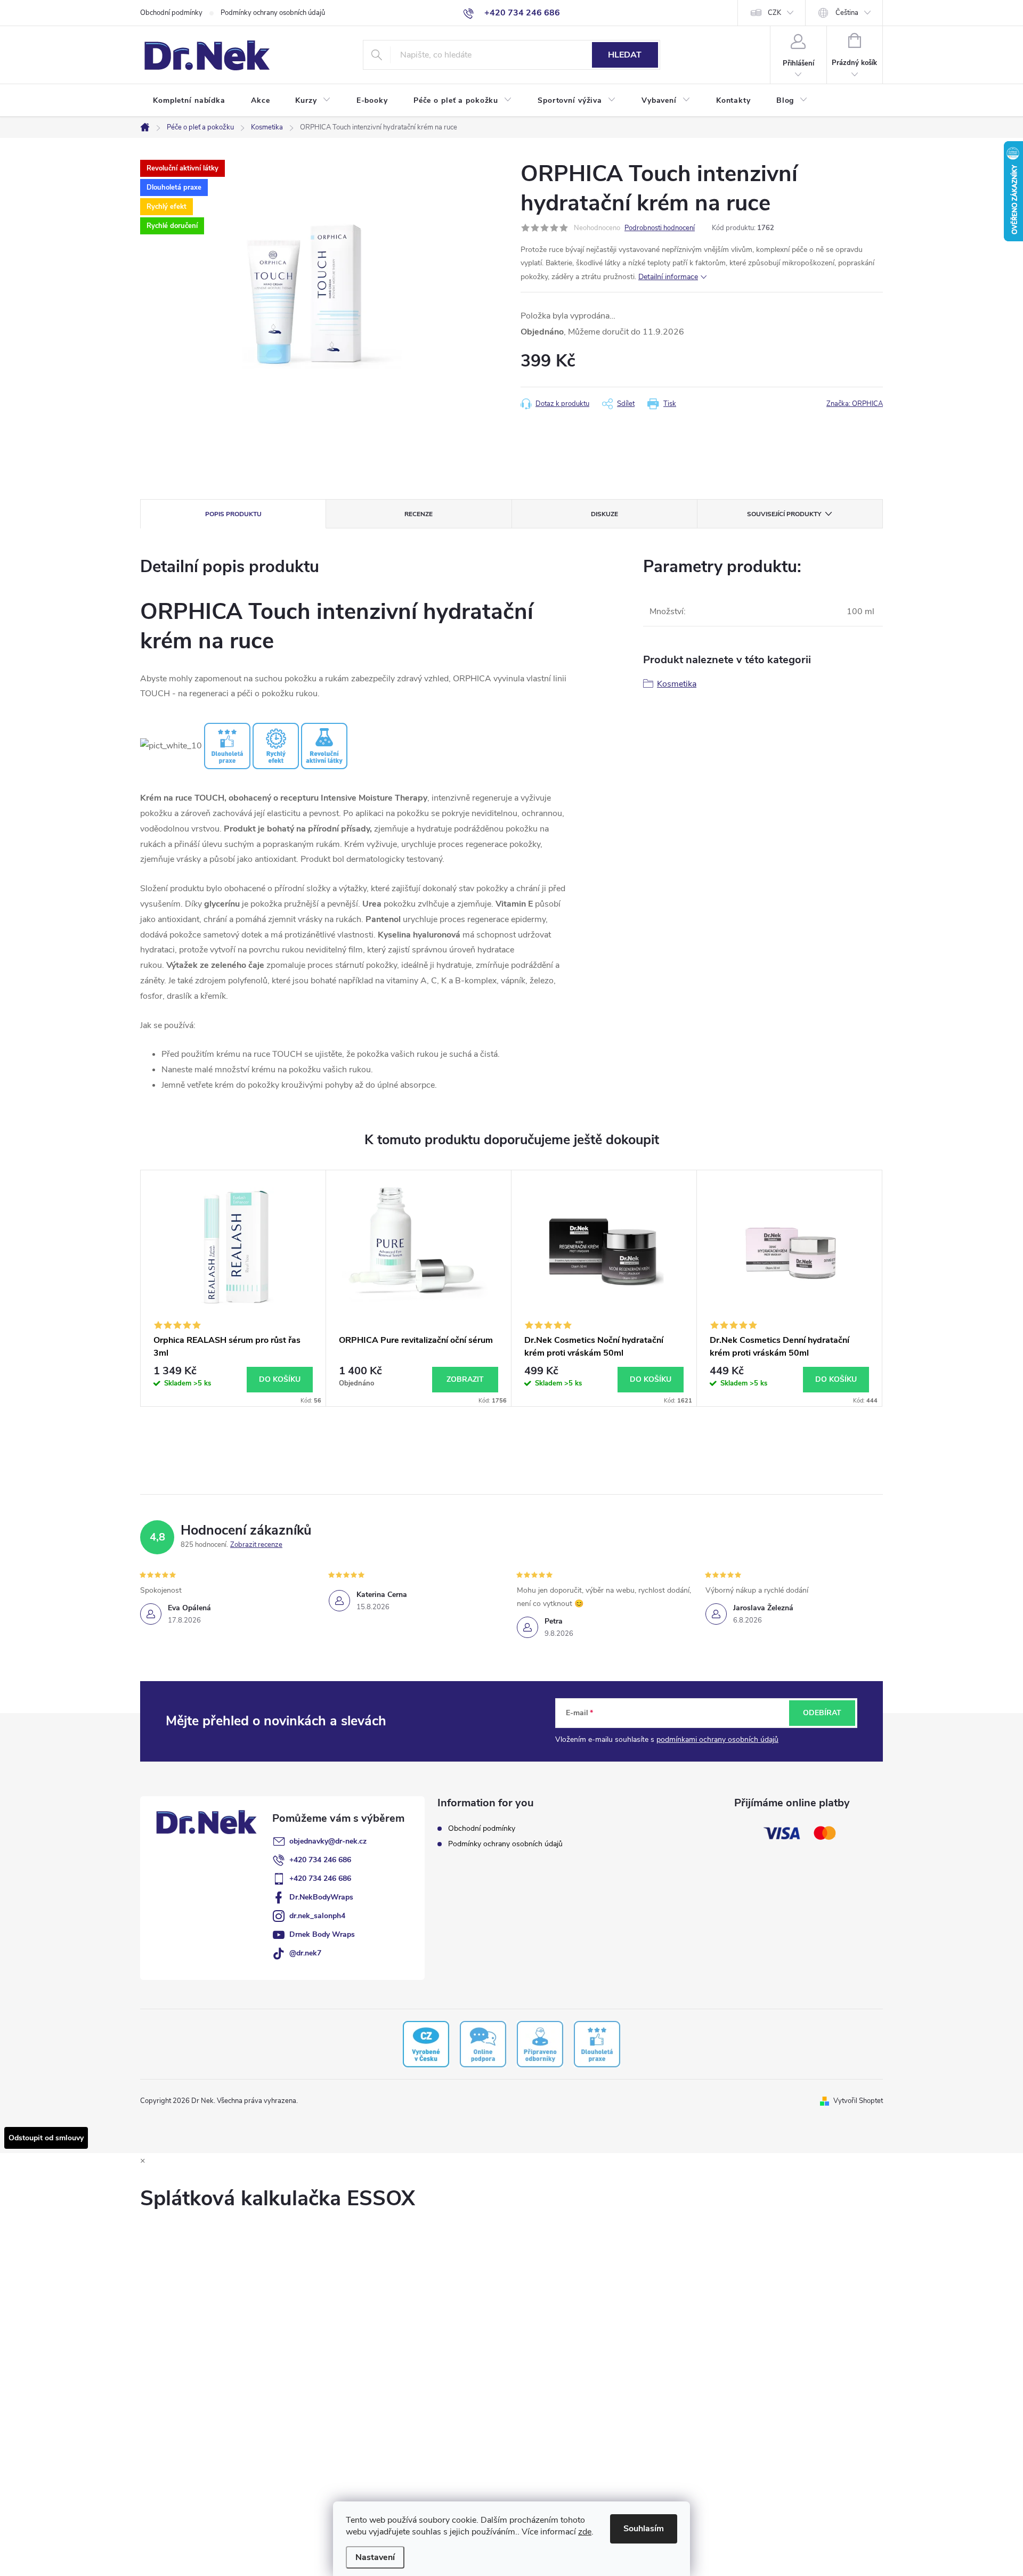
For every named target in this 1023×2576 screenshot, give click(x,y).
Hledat (625, 55)
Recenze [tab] (419, 514)
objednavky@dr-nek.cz (328, 1841)
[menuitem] (189, 101)
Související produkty (784, 514)
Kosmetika (677, 684)
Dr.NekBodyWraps (321, 1897)
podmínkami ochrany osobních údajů (717, 1739)
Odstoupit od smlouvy (46, 2138)
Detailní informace (668, 277)
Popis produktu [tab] (233, 514)
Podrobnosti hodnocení (660, 228)
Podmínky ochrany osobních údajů (273, 13)
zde (585, 2532)
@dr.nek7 (305, 1953)
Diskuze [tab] (604, 514)
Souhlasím (644, 2529)
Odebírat (822, 1713)
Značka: (855, 404)
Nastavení (375, 2557)
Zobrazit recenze (256, 1545)
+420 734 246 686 (320, 1860)
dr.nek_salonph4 (317, 1916)
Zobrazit (465, 1379)
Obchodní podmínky (171, 13)
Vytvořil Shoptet (858, 2101)
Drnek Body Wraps (322, 1934)
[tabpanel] (233, 1288)
